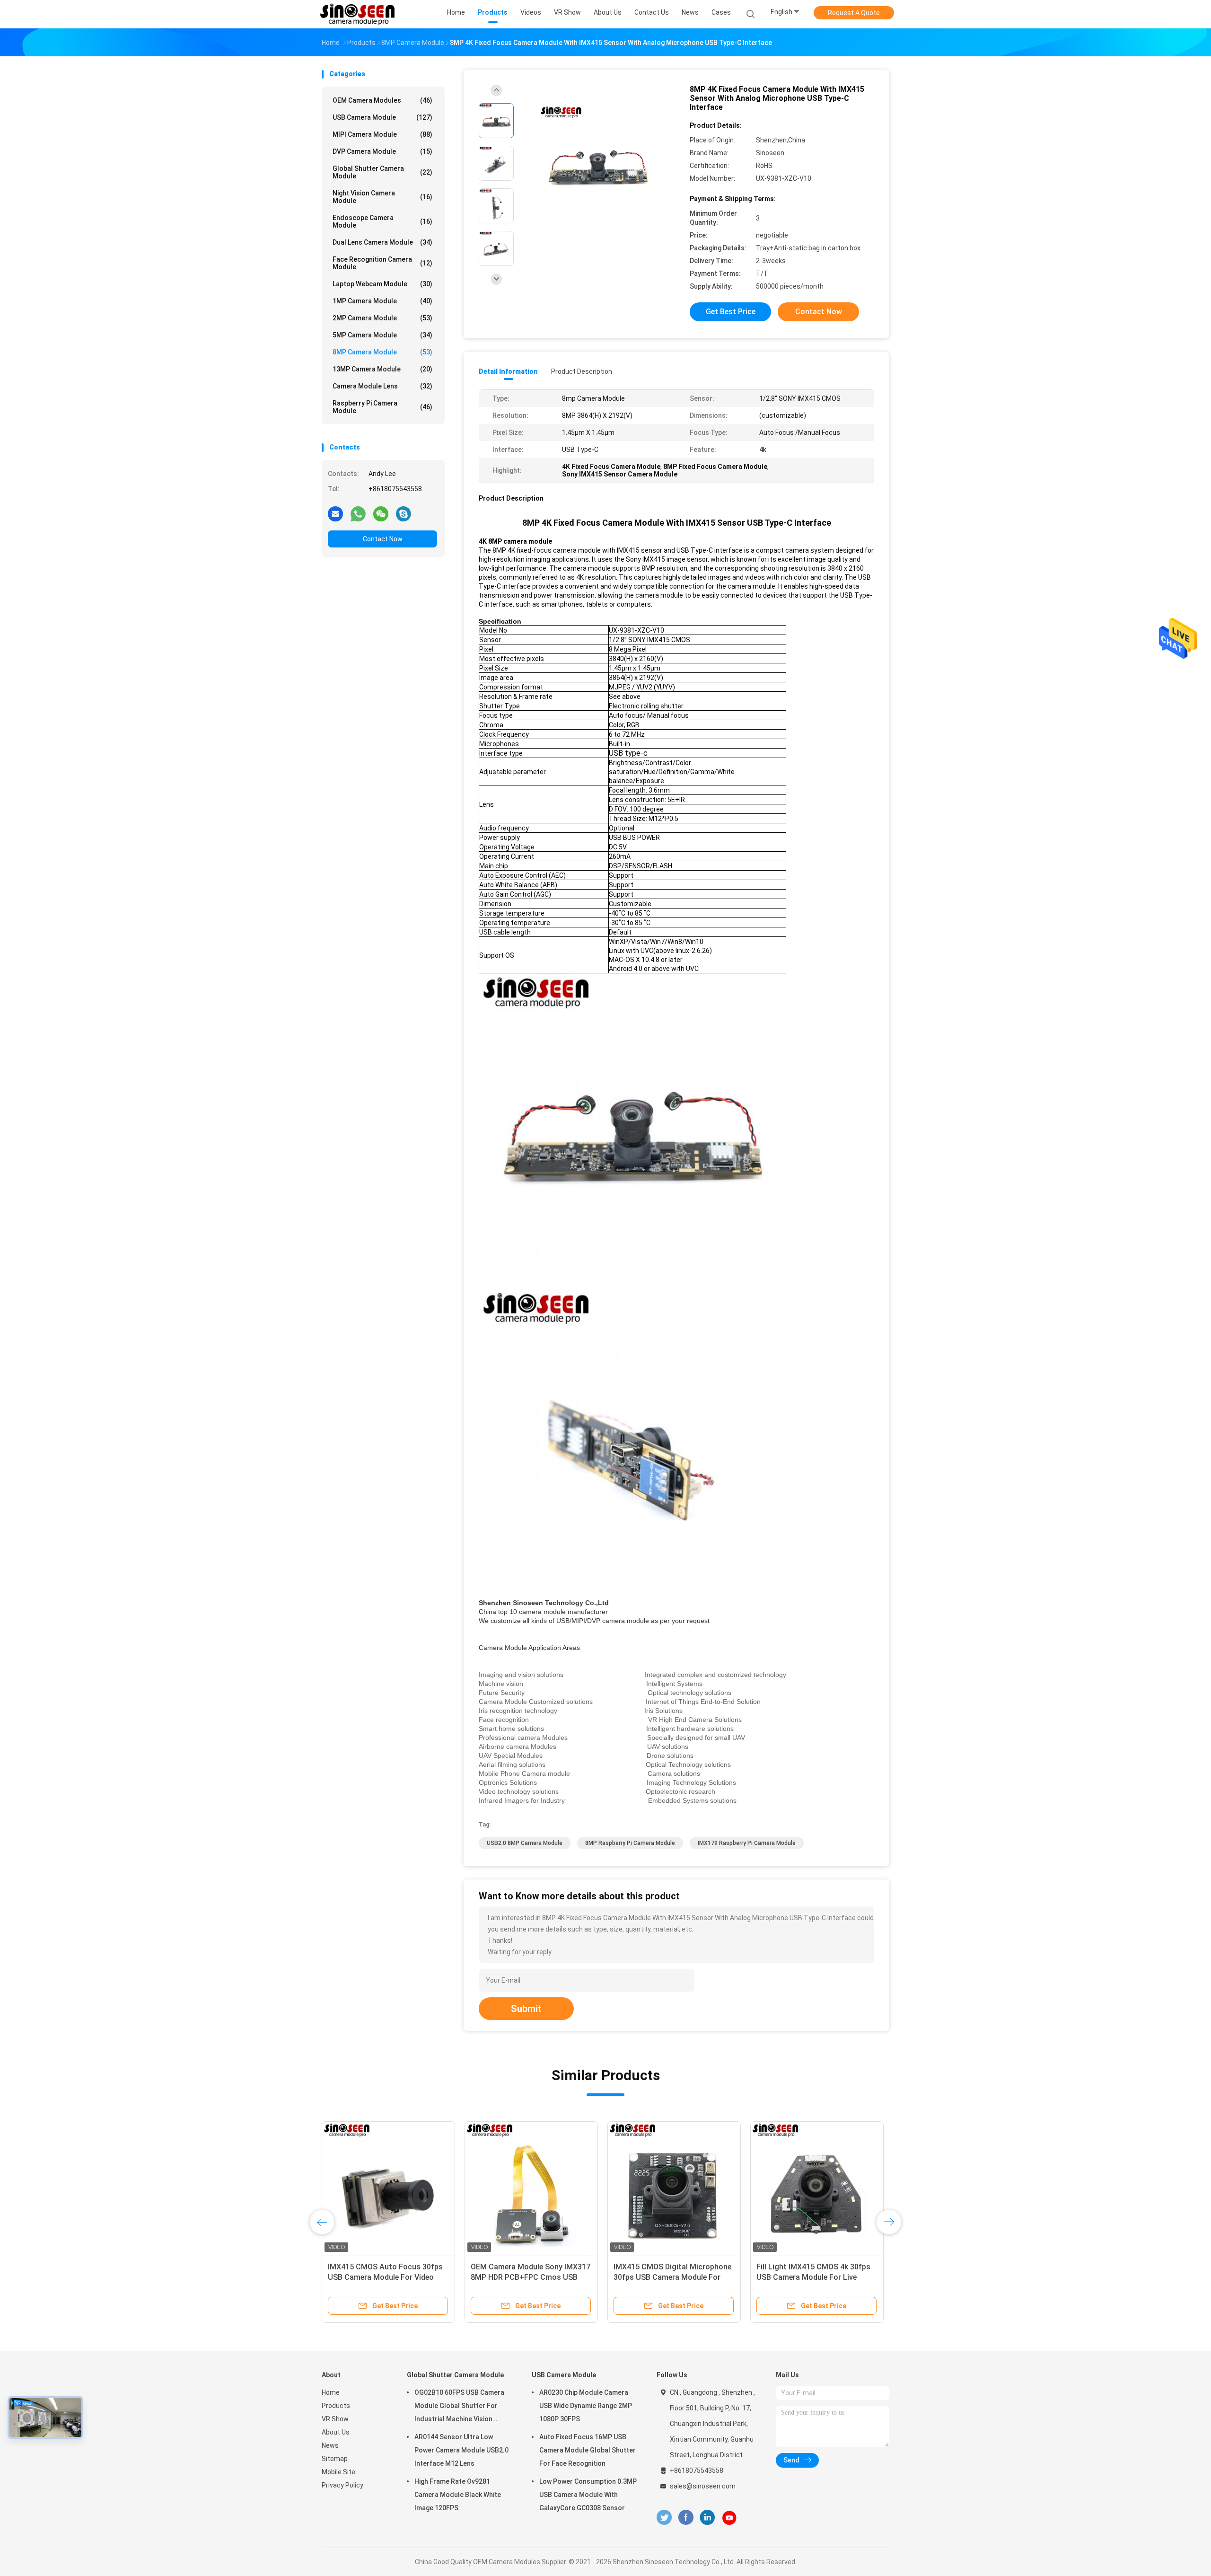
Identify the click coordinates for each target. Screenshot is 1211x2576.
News (330, 2445)
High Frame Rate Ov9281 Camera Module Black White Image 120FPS (458, 2495)
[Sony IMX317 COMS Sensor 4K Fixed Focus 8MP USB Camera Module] (388, 2188)
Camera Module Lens (382, 386)
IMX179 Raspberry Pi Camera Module (747, 1843)
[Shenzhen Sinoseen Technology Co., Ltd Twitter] (664, 2518)
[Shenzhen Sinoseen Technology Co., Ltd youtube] (729, 2518)
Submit (526, 2009)
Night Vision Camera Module (382, 197)
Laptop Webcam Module (382, 284)
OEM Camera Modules (382, 100)
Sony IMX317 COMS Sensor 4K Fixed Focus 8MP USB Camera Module (381, 2277)
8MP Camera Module (382, 352)
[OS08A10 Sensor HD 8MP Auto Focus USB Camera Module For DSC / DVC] (674, 2188)
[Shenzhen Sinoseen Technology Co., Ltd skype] (404, 513)
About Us (336, 2432)
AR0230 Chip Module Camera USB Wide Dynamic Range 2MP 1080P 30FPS (586, 2406)
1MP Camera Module (382, 301)
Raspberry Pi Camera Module (382, 407)
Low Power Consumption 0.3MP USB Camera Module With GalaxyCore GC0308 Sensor (588, 2495)
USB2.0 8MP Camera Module (525, 1843)
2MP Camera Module (382, 318)
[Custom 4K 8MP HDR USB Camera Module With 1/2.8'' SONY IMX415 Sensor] (531, 2188)
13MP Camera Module (382, 369)
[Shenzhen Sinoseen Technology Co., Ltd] (359, 14)
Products (336, 2406)
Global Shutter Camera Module (382, 172)
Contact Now (383, 539)
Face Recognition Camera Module (382, 263)
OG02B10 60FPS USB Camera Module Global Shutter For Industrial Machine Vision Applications (459, 2407)
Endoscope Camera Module (382, 221)
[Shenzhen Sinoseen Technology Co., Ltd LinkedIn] (707, 2518)
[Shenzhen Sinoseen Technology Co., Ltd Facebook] (686, 2518)
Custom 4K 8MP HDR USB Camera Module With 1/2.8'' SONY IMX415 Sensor (530, 2277)
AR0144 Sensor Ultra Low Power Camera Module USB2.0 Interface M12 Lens (461, 2450)
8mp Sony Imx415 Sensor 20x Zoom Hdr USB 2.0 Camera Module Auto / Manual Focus (816, 2277)
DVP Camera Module (382, 151)
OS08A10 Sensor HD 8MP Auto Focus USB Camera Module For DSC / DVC (668, 2277)
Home (331, 2392)
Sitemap (335, 2459)
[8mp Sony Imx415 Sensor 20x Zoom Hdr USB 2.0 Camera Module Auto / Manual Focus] (817, 2188)
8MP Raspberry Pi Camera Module (630, 1843)
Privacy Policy (342, 2485)
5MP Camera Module (382, 335)
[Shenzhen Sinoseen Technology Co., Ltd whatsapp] (358, 513)
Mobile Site (338, 2472)
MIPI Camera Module (382, 134)
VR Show (335, 2419)
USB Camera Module (382, 117)
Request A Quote (854, 13)
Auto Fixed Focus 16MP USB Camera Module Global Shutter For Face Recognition (588, 2450)
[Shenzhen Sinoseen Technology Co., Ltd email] (335, 513)
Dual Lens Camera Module (382, 242)
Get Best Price (731, 312)
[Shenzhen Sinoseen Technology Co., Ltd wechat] (381, 513)
